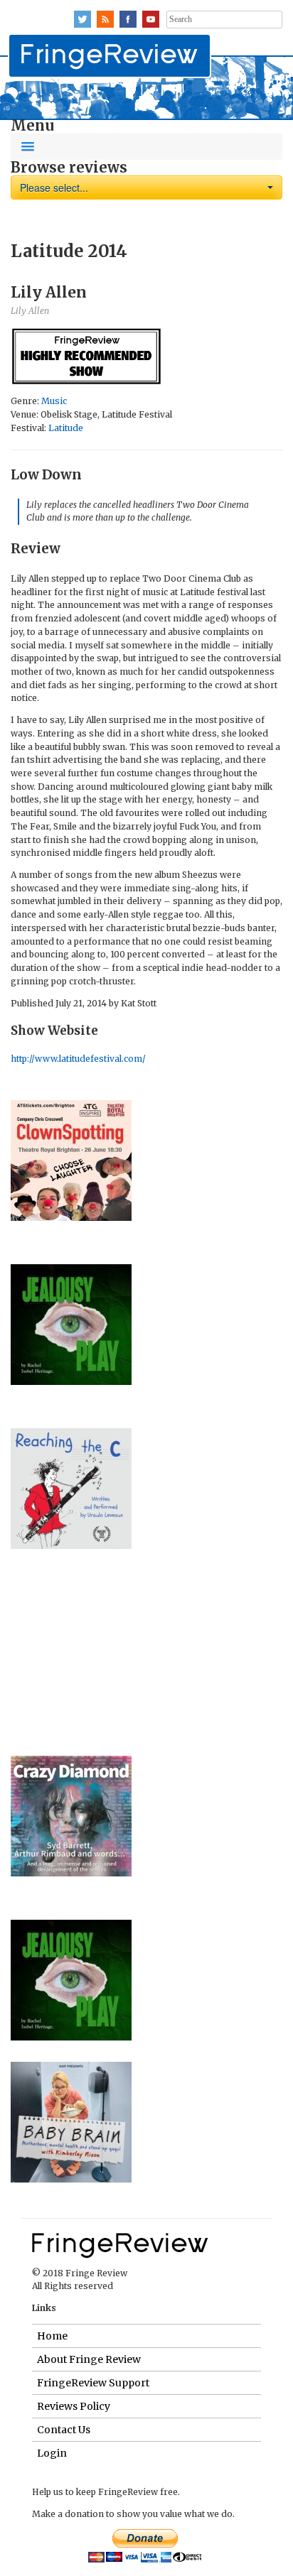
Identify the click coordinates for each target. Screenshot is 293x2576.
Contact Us (64, 2430)
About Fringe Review (89, 2359)
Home (52, 2336)
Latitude (66, 428)
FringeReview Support (93, 2383)
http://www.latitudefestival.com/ (78, 1059)
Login (52, 2453)
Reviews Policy (74, 2406)
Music (54, 401)
